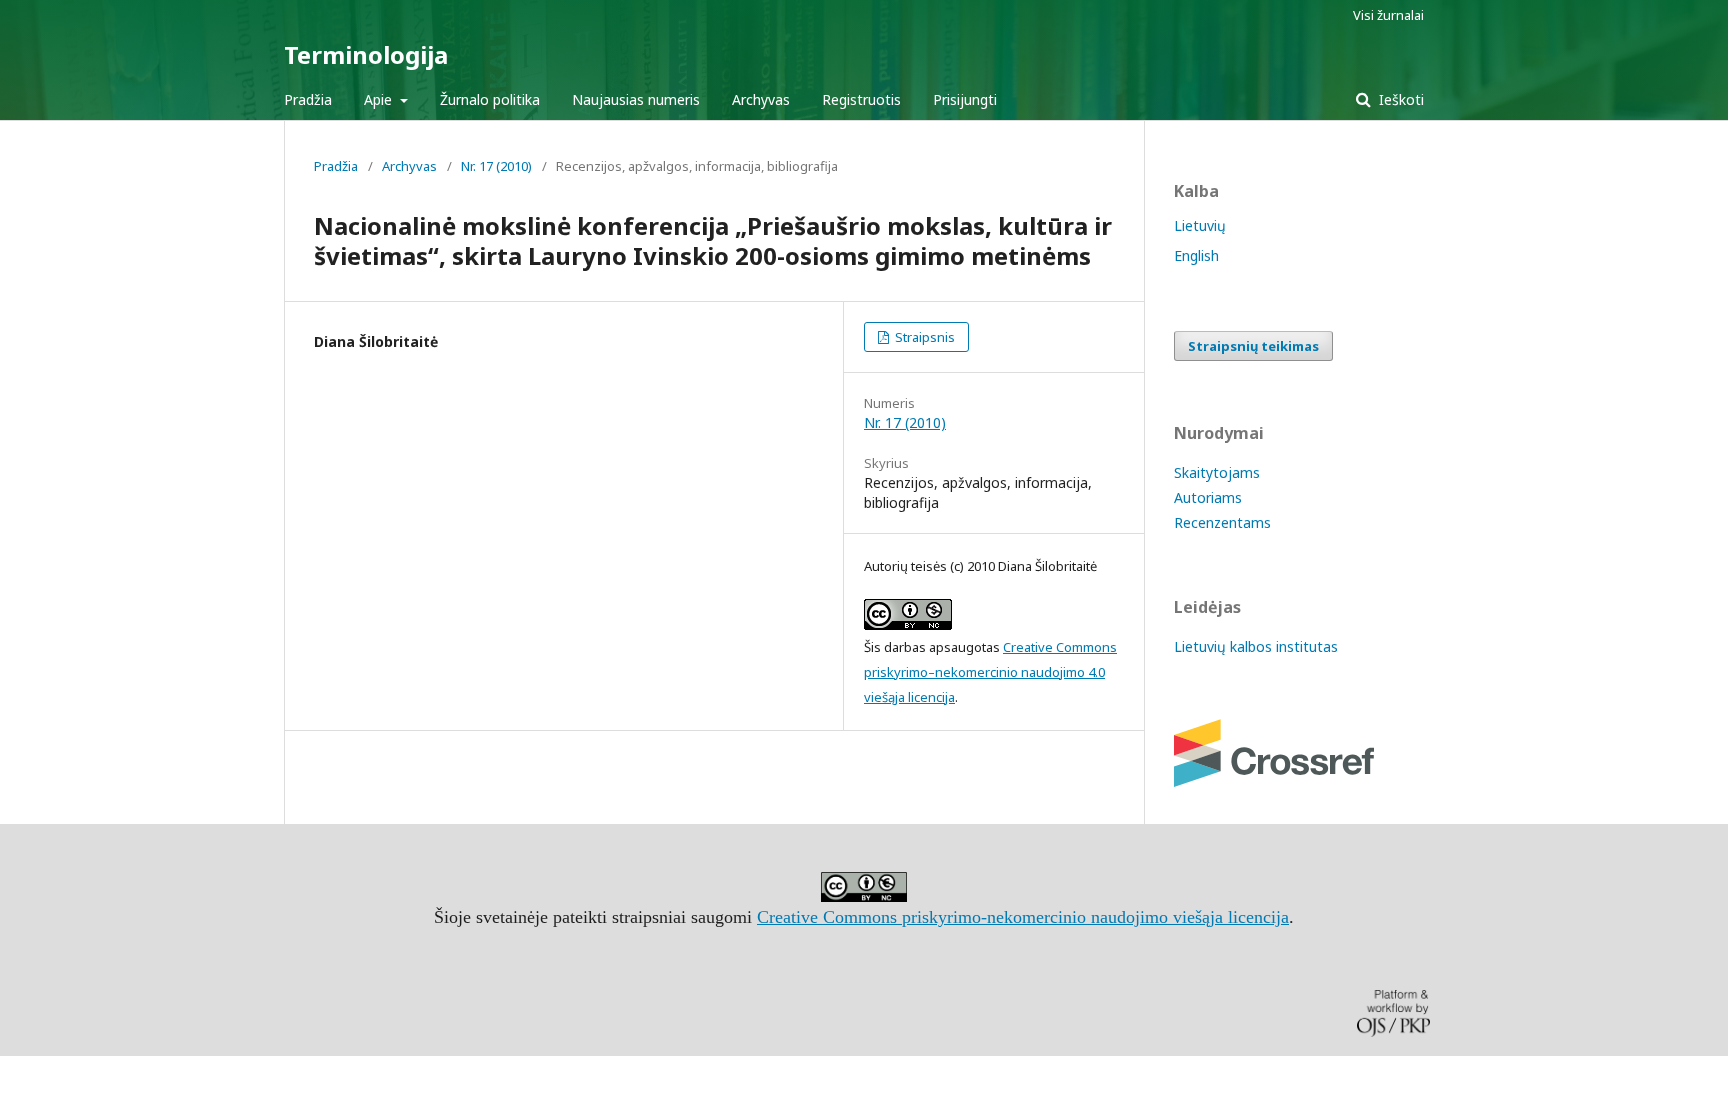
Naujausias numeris (636, 99)
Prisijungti (965, 99)
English (1196, 255)
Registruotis (861, 99)
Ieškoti (1399, 99)
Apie (380, 99)
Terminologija (366, 54)
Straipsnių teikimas (1253, 346)
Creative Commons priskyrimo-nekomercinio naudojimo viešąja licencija (1023, 917)
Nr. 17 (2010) (496, 166)
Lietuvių (1200, 225)
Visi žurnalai (1388, 15)
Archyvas (761, 99)
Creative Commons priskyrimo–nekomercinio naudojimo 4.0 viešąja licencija (990, 672)
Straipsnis (923, 337)
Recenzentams (1222, 522)
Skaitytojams (1217, 472)
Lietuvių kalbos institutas (1256, 646)
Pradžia (308, 99)
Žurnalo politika (490, 99)
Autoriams (1208, 497)
